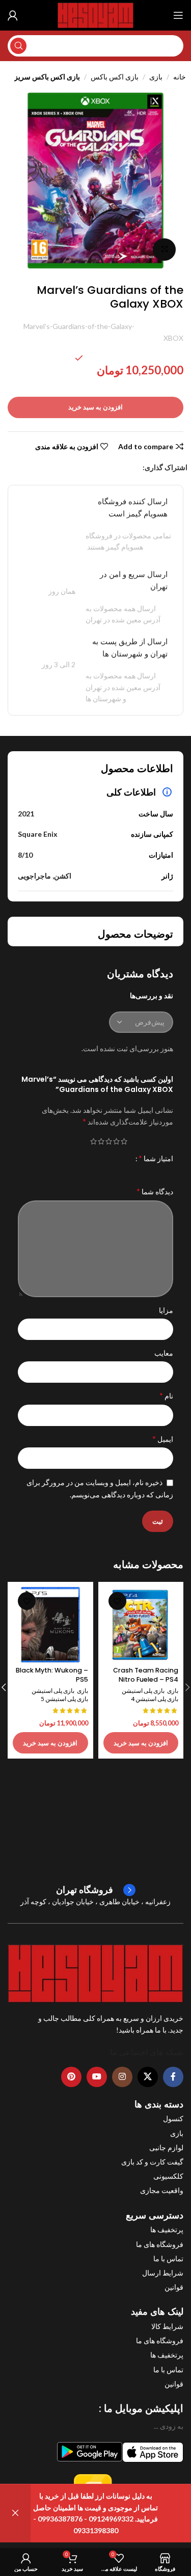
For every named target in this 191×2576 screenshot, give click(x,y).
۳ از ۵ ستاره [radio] (109, 1141)
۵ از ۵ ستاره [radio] (93, 1141)
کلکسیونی (168, 2176)
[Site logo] (95, 15)
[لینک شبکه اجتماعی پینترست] (112, 468)
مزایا (166, 1310)
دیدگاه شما (155, 1191)
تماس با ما (168, 2258)
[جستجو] (18, 46)
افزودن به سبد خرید (95, 407)
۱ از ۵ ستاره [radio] (124, 1141)
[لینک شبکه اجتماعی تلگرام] (87, 468)
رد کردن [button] (15, 2513)
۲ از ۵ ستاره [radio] (116, 1141)
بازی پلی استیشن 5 (64, 1699)
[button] (141, 1743)
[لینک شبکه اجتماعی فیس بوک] (137, 468)
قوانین (174, 2287)
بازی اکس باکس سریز (47, 77)
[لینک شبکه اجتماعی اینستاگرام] (122, 2077)
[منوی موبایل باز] (178, 15)
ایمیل (163, 1438)
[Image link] (95, 1972)
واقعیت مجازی (162, 2190)
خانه (180, 77)
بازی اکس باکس (115, 77)
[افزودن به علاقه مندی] (117, 1601)
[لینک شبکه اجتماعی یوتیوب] (97, 2077)
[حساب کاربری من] (13, 15)
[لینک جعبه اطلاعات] (96, 1890)
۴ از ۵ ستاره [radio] (101, 1141)
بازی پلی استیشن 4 (155, 1699)
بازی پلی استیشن (143, 1691)
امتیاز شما (156, 1158)
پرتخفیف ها (167, 2229)
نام (166, 1395)
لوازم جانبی (166, 2147)
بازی (156, 77)
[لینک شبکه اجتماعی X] (125, 468)
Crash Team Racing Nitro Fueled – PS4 (146, 1675)
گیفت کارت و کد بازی (152, 2162)
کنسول (173, 2118)
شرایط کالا (167, 2326)
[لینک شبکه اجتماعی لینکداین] (99, 468)
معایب (164, 1353)
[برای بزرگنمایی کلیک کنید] (164, 250)
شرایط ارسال (163, 2273)
